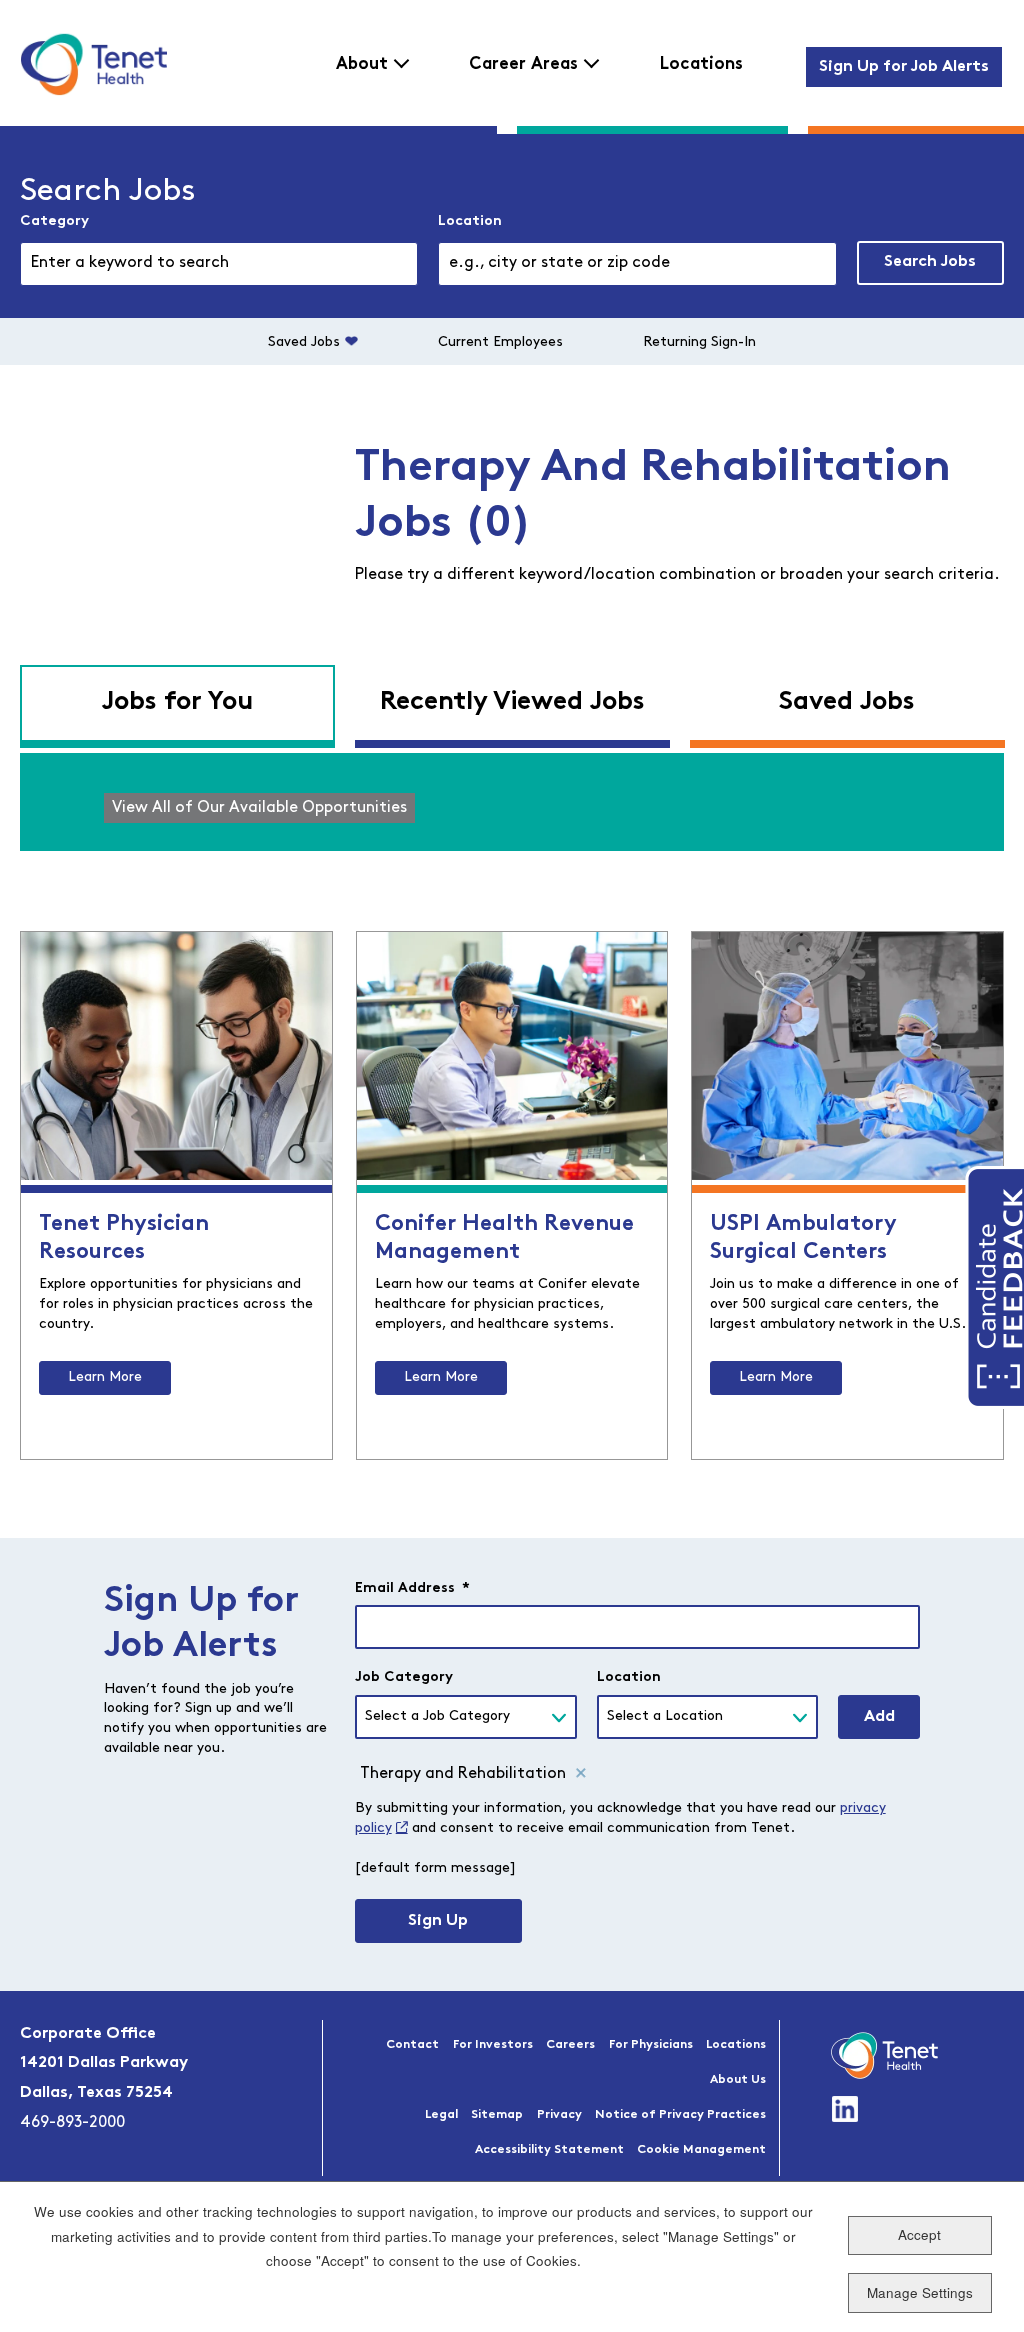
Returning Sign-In (699, 342)
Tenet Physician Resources (124, 1238)
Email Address (412, 1588)
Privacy (559, 2115)
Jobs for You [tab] (177, 702)
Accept (919, 2234)
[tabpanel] (512, 802)
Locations (701, 64)
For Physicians (651, 2045)
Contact (412, 2045)
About (362, 64)
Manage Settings (920, 2292)
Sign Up (438, 1921)
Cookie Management (701, 2150)
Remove (581, 1774)
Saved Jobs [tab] (847, 702)
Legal (441, 2115)
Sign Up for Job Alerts (904, 67)
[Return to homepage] (93, 64)
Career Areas (523, 64)
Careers (570, 2045)
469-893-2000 (72, 2123)
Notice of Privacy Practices (680, 2115)
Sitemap (497, 2115)
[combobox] (637, 264)
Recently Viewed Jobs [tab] (512, 702)
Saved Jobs (304, 342)
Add (879, 1717)
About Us (738, 2080)
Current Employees (500, 342)
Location (470, 221)
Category (54, 221)
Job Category (404, 1677)
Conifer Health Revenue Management (504, 1238)
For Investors (493, 2045)
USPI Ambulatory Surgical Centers (803, 1238)
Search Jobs (930, 262)
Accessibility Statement (549, 2150)
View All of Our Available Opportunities (259, 808)
